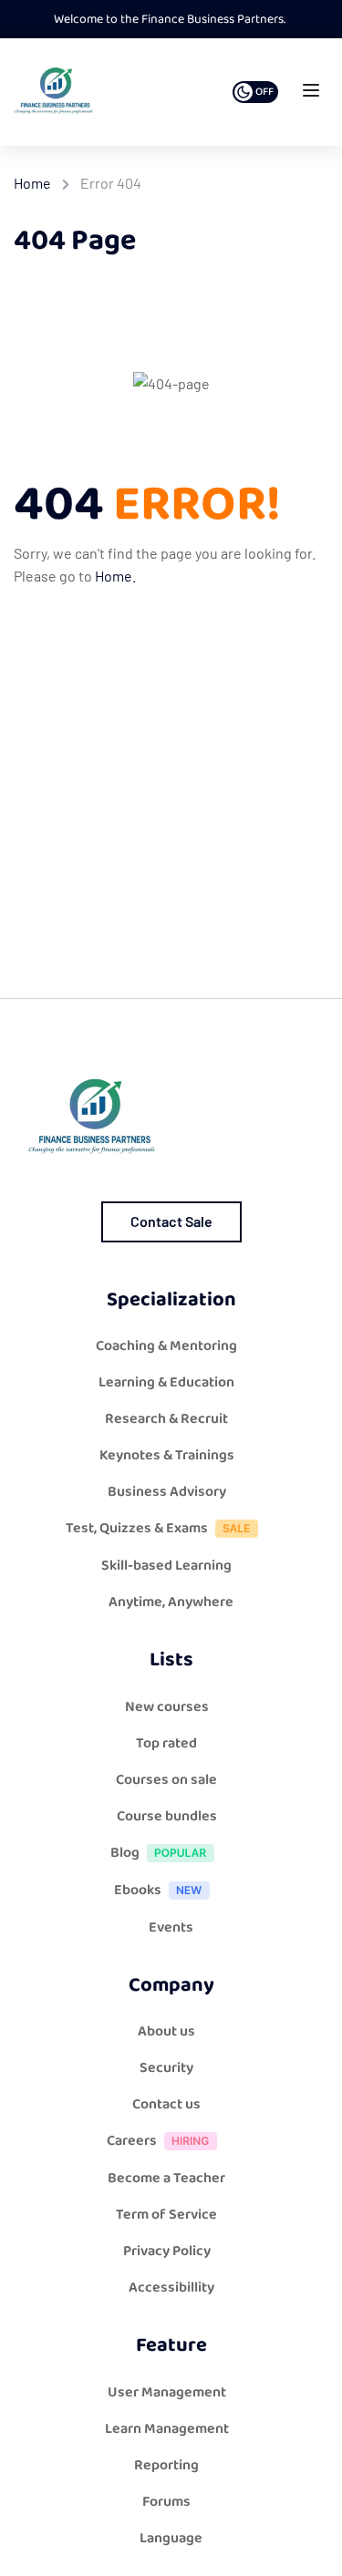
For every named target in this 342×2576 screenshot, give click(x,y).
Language (171, 2538)
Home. (115, 576)
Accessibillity (171, 2287)
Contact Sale (171, 1221)
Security (166, 2068)
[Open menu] (313, 94)
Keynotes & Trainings (167, 1455)
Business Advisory (167, 1492)
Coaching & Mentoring (166, 1346)
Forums (166, 2502)
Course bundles (167, 1816)
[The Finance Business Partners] (54, 92)
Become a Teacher (166, 2178)
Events (171, 1927)
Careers (132, 2141)
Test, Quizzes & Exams (137, 1528)
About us (166, 2031)
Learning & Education (166, 1382)
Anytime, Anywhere (171, 1602)
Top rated (166, 1743)
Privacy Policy (167, 2251)
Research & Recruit (166, 1419)
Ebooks (138, 1890)
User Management (167, 2392)
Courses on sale (166, 1780)
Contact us (166, 2104)
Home (32, 183)
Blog (125, 1853)
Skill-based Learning (166, 1566)
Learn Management (167, 2429)
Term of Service (166, 2215)
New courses (167, 1707)
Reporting (166, 2465)
